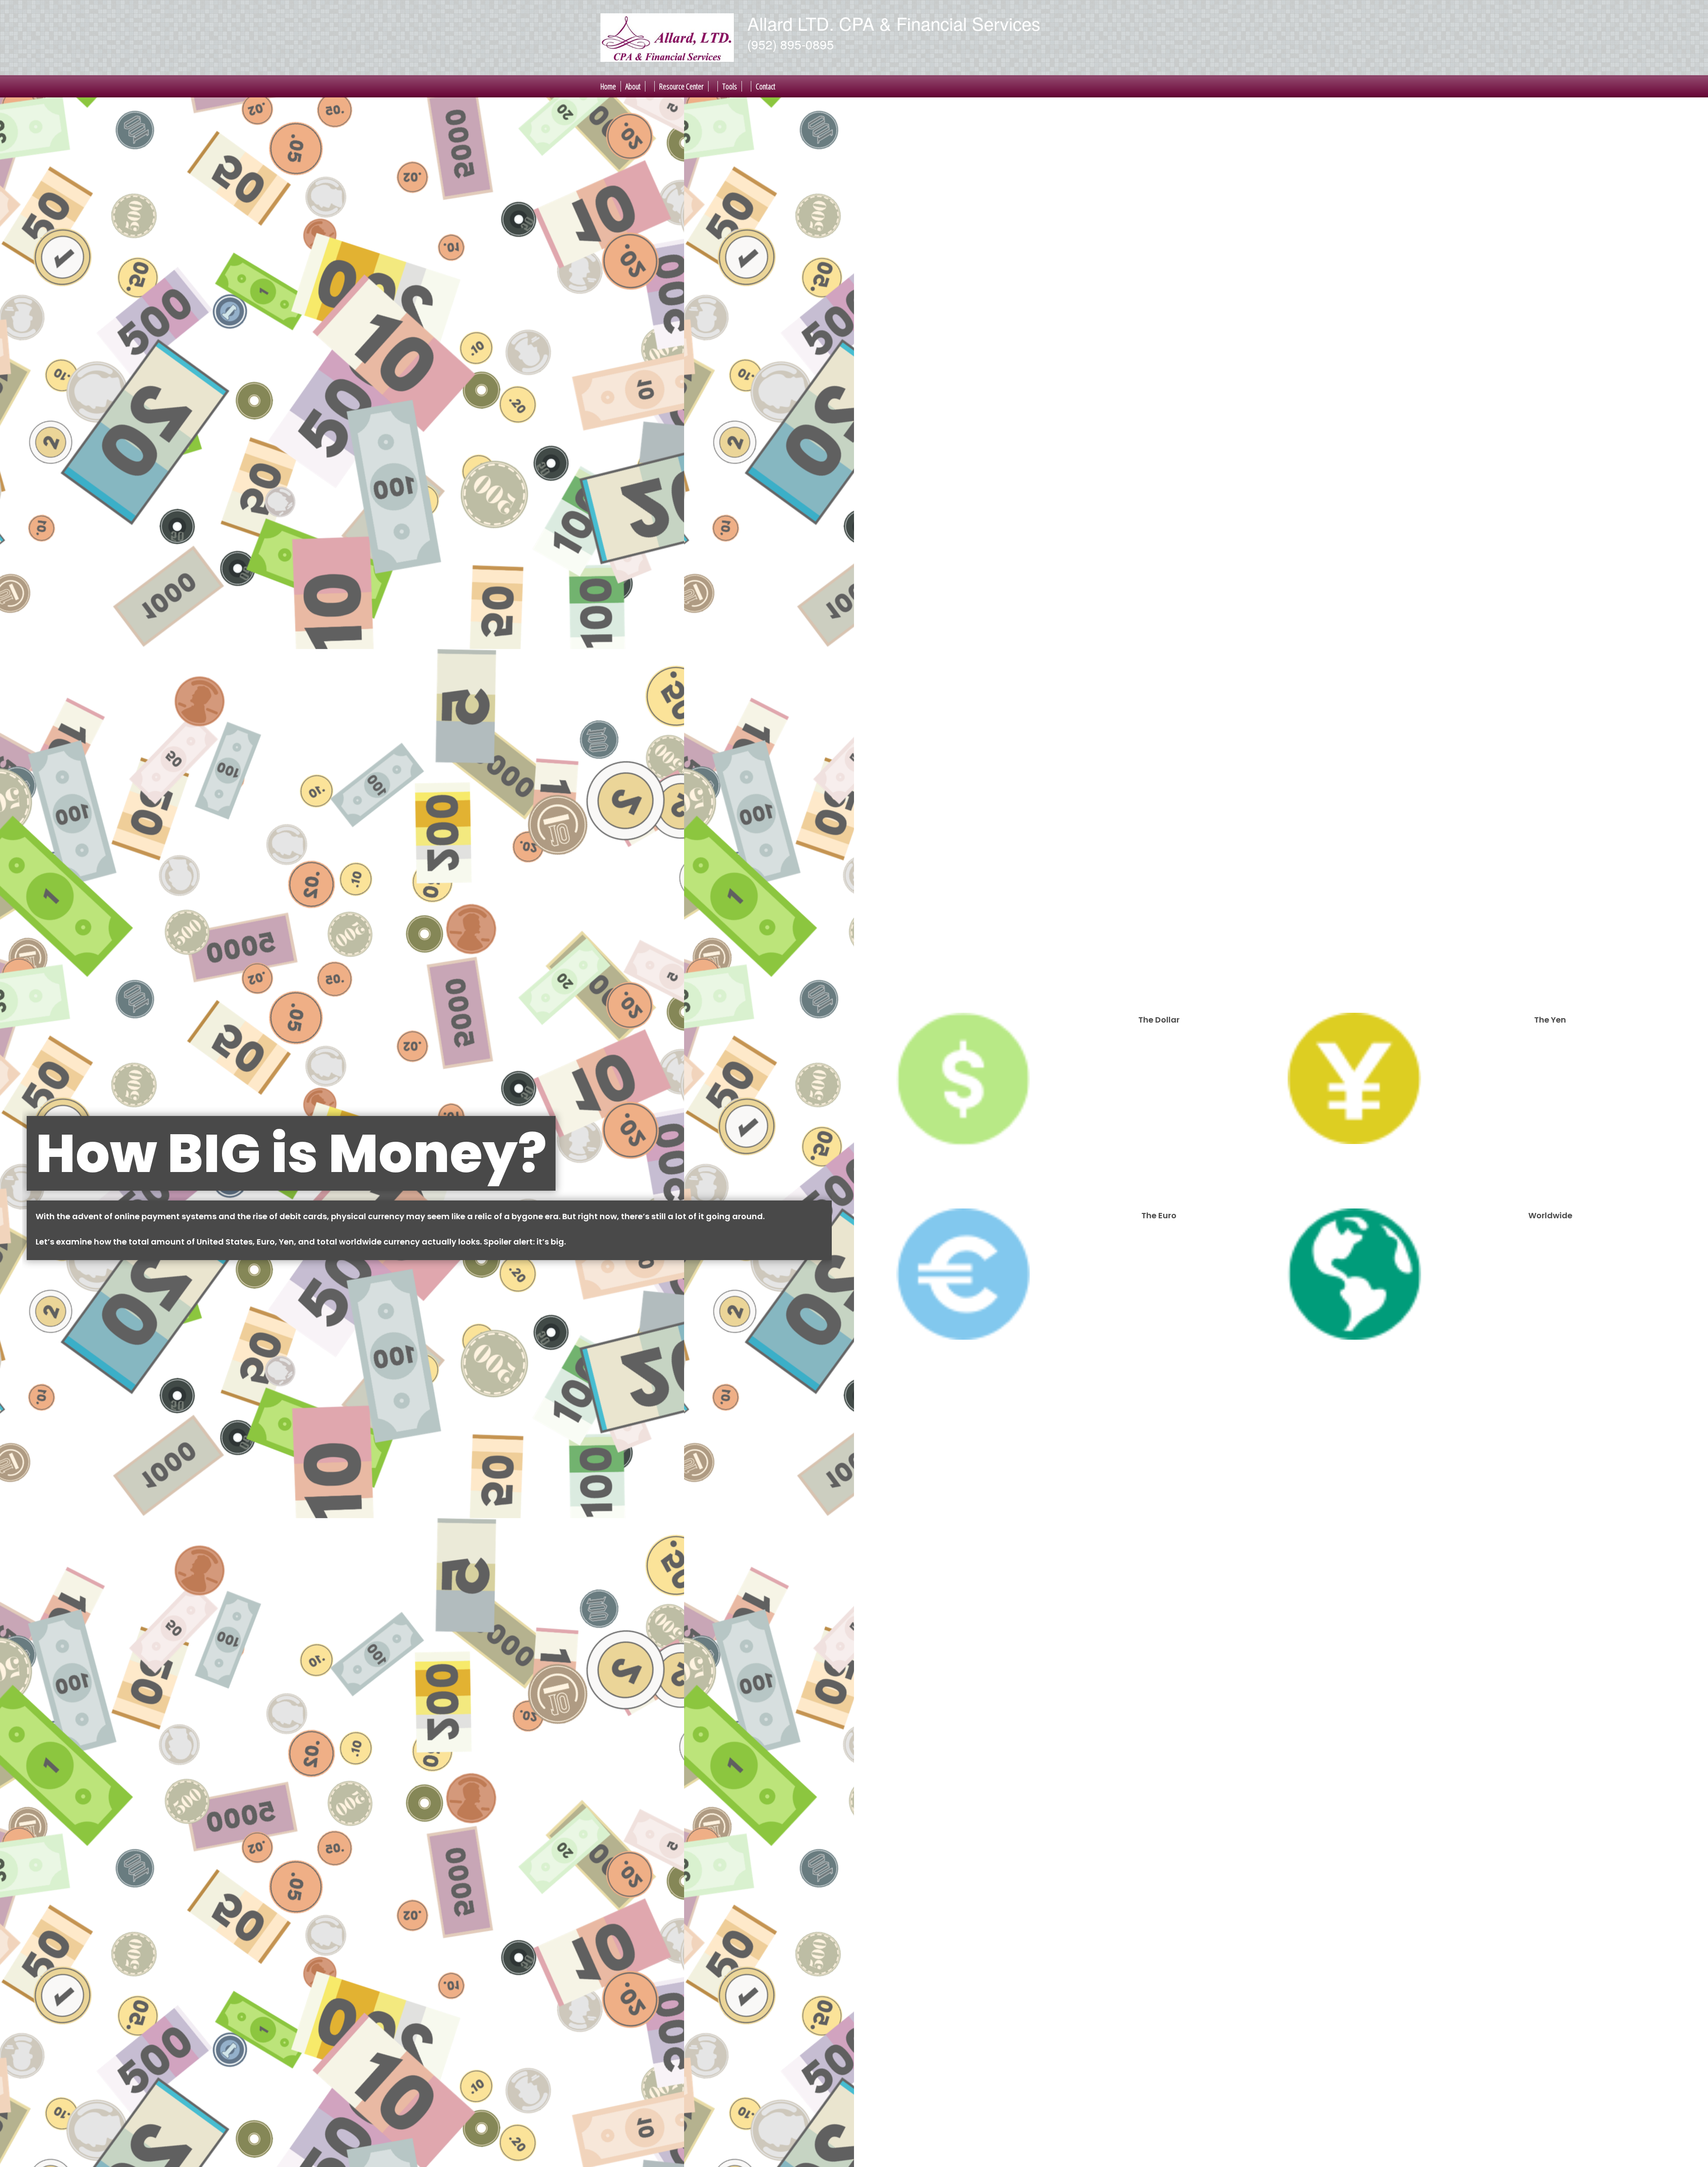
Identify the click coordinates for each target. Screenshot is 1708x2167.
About (633, 86)
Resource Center (681, 86)
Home (608, 86)
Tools (730, 86)
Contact (765, 86)
